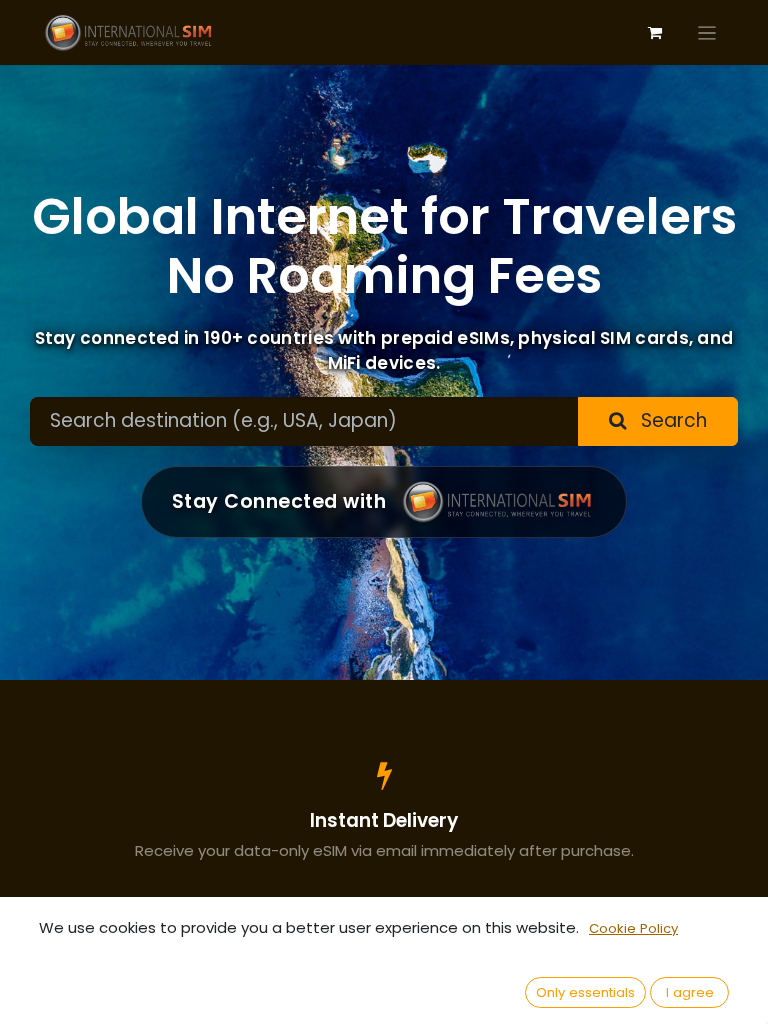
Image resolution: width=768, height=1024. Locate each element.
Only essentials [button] (585, 992)
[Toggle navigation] (707, 32)
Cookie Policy (633, 928)
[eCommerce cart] (655, 33)
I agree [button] (690, 992)
